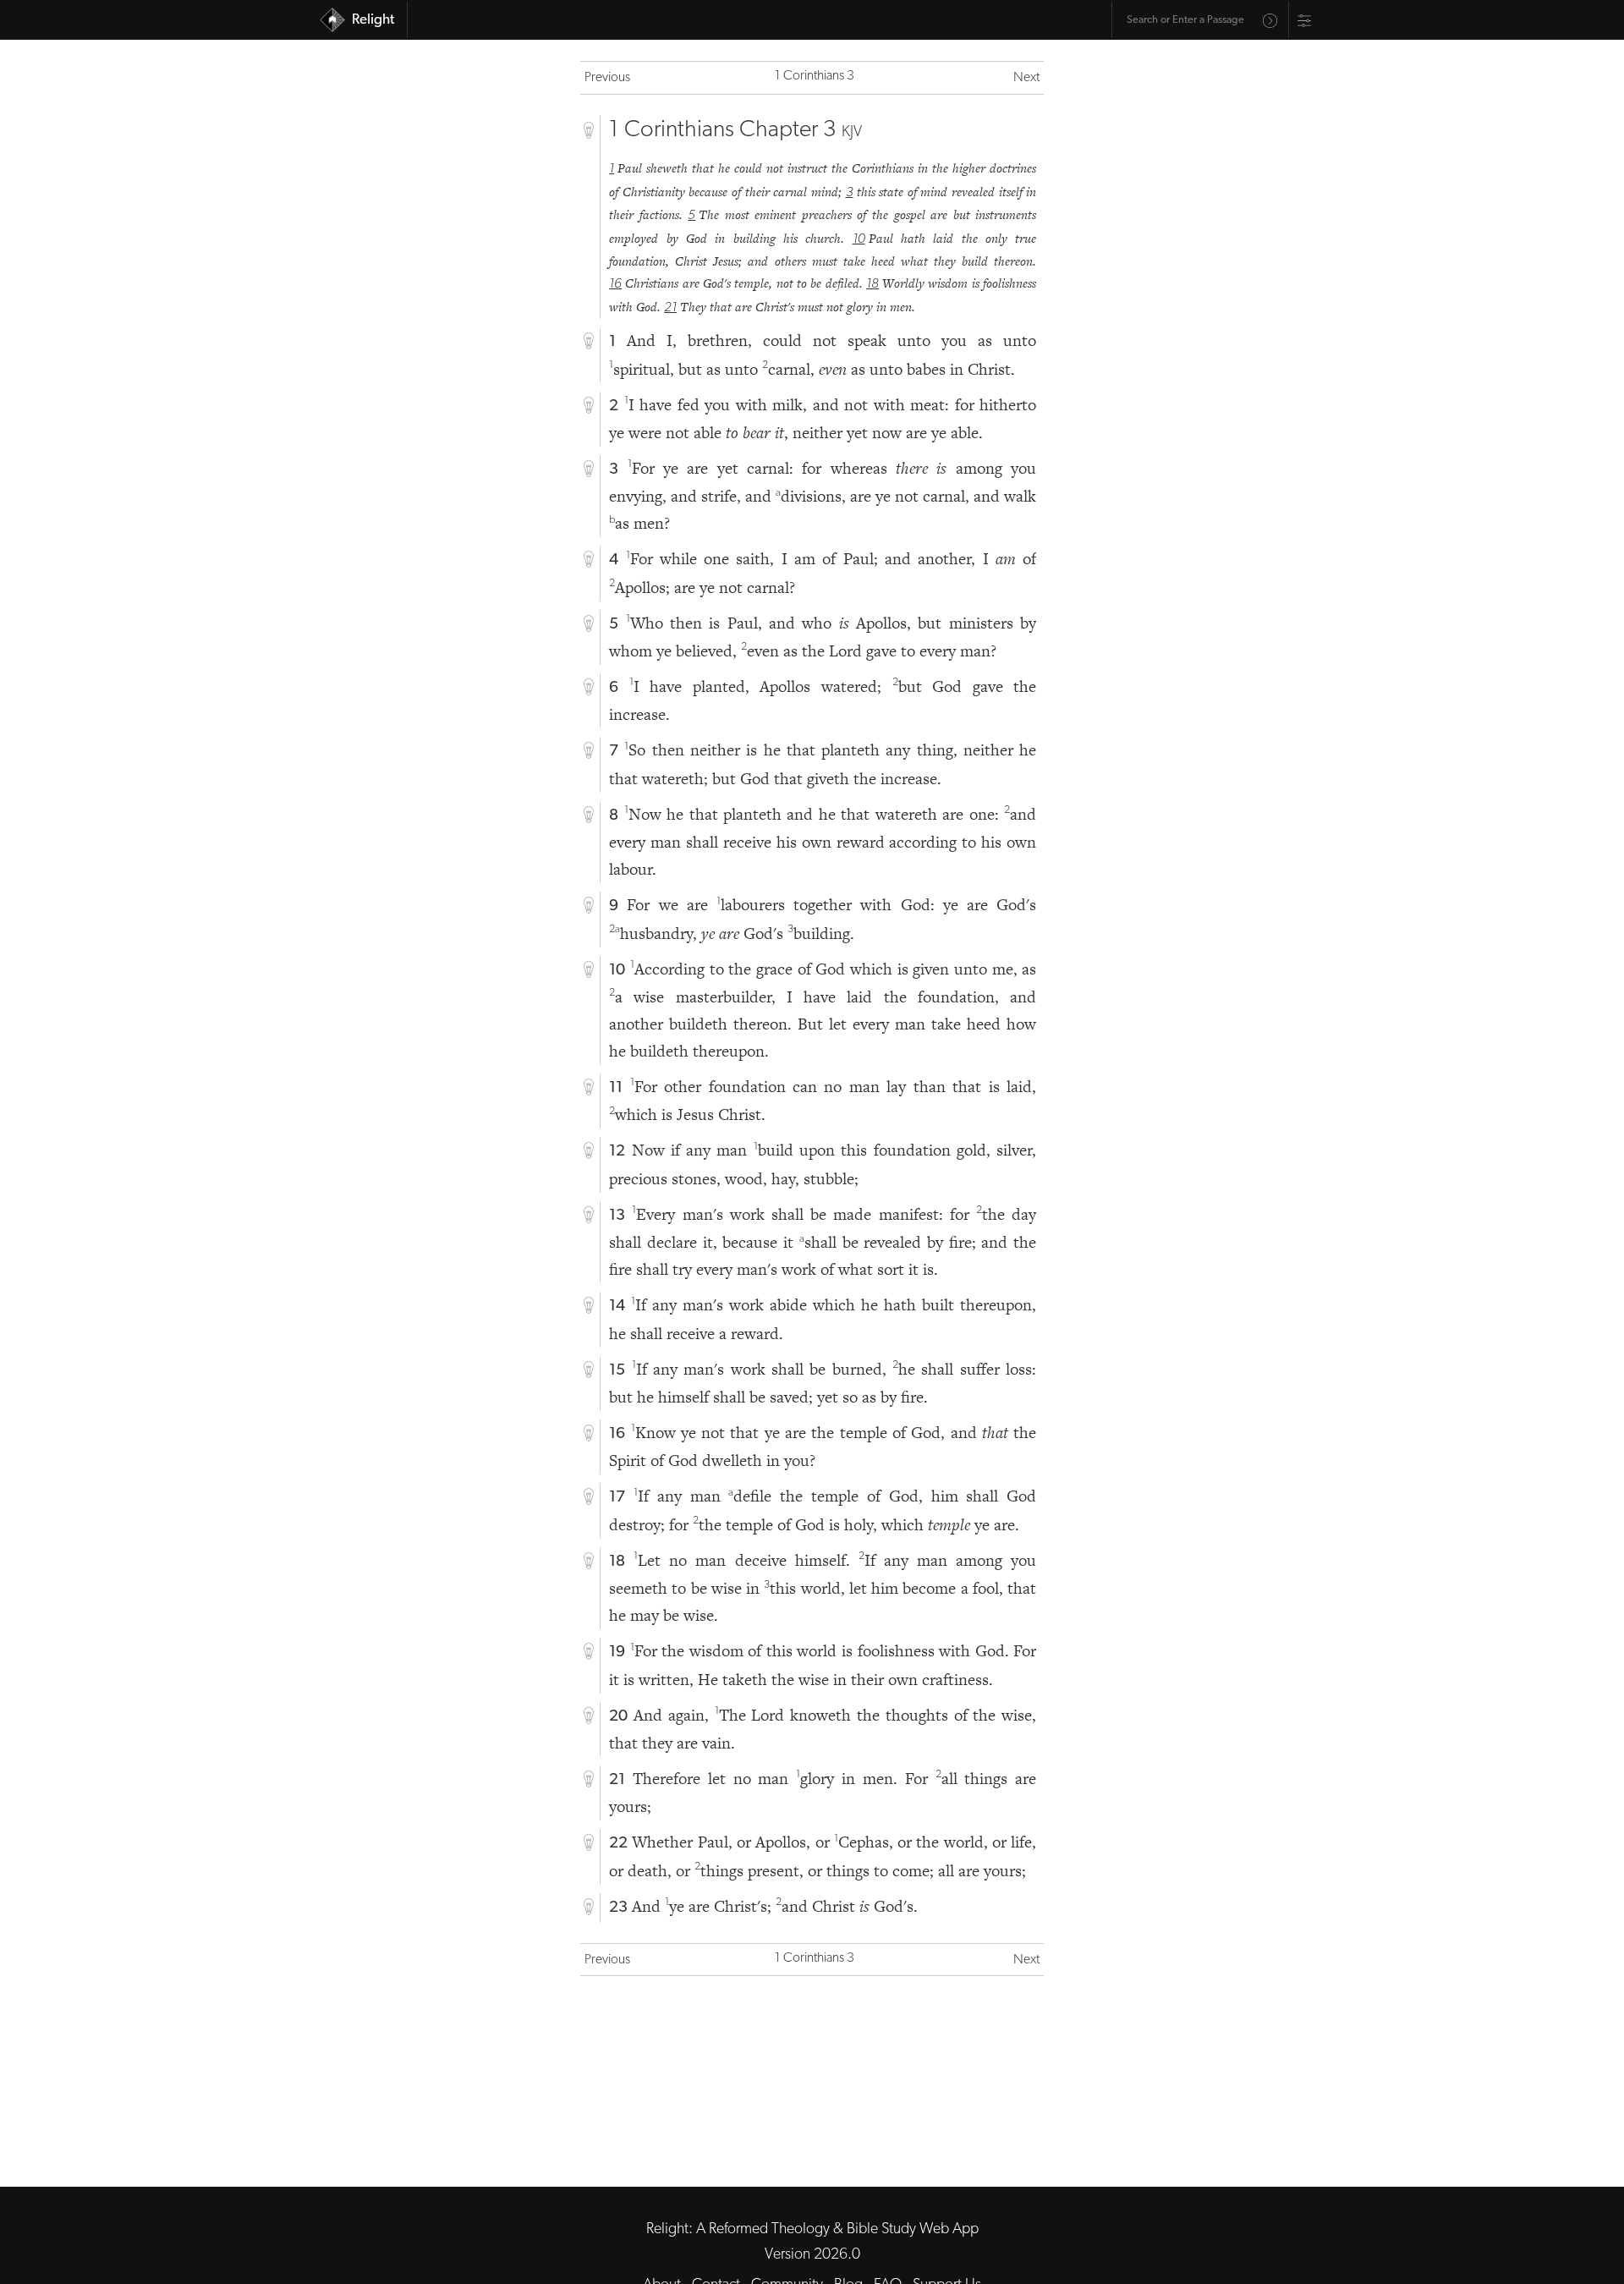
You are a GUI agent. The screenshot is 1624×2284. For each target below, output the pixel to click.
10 (859, 239)
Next (1026, 78)
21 (670, 308)
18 (872, 284)
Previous (607, 78)
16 (615, 284)
